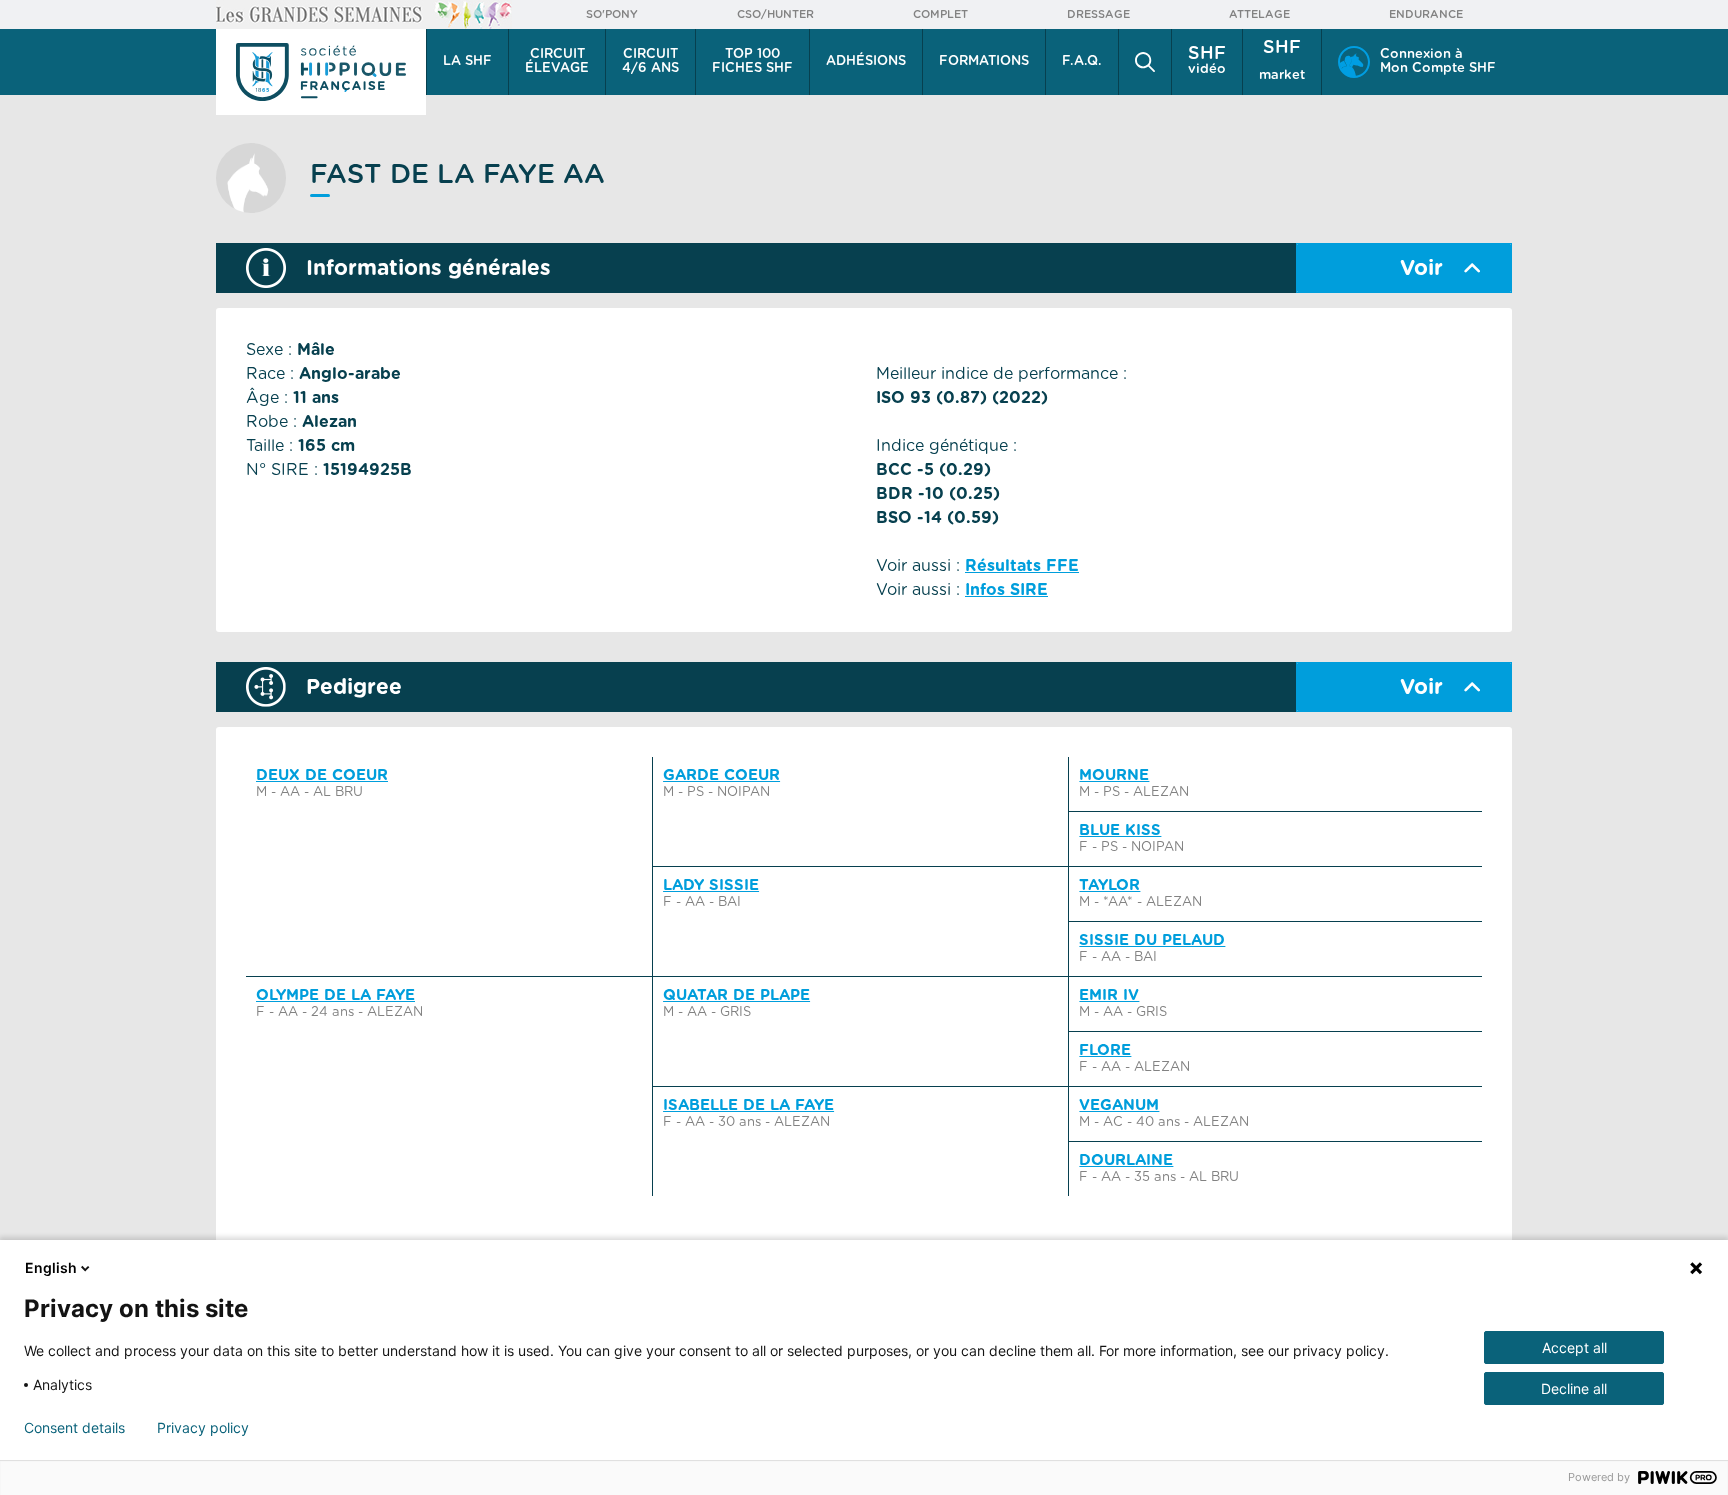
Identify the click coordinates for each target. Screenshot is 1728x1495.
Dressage (1098, 14)
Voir (1421, 268)
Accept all (1574, 1347)
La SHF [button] (467, 61)
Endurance (1426, 14)
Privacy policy (203, 1428)
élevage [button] (557, 61)
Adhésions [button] (866, 61)
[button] (1145, 62)
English (51, 1267)
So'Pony (612, 14)
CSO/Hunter (775, 14)
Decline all (1574, 1388)
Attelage (1259, 14)
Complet (940, 14)
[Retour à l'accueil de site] (321, 72)
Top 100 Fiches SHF (752, 61)
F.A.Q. (1082, 61)
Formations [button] (984, 61)
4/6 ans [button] (650, 61)
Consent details (74, 1428)
